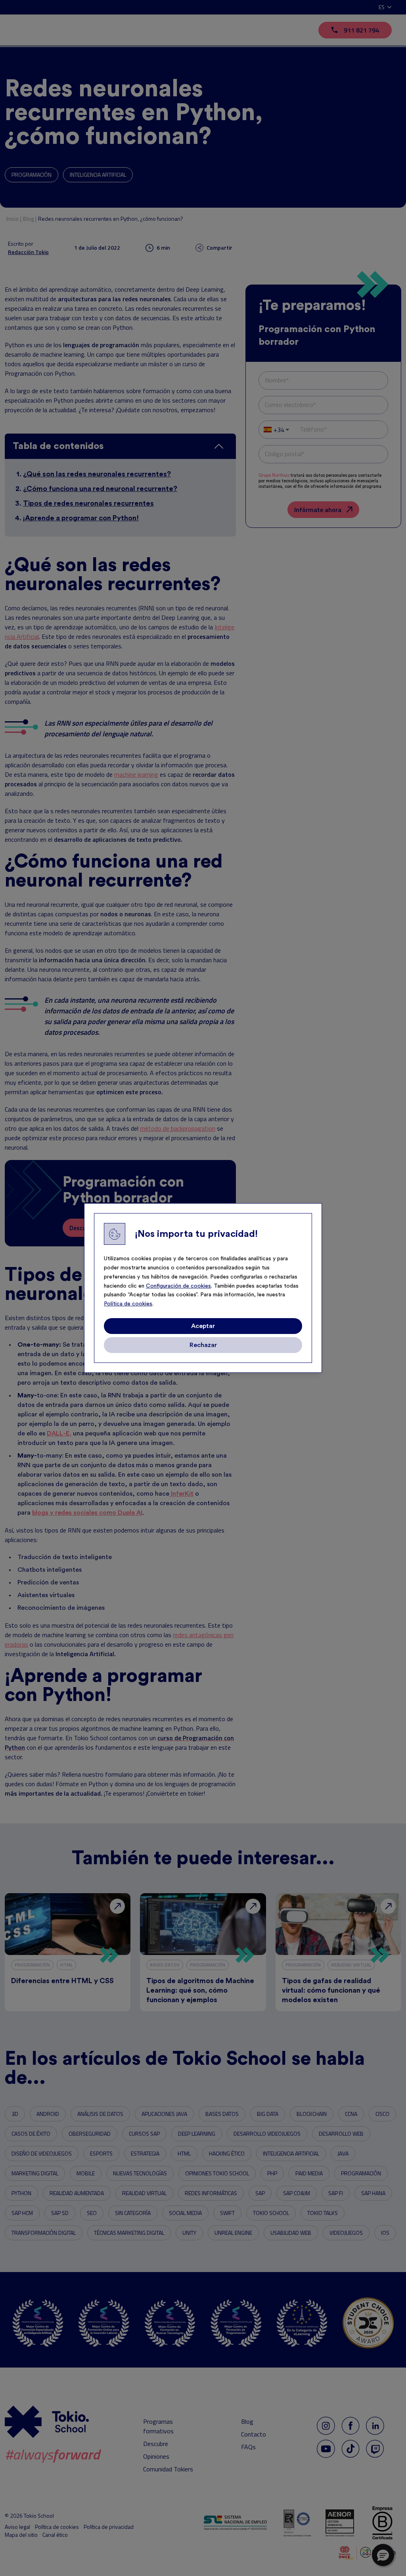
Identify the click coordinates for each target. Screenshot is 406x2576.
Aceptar (203, 1326)
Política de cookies (128, 1304)
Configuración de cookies (178, 1286)
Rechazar (203, 1345)
